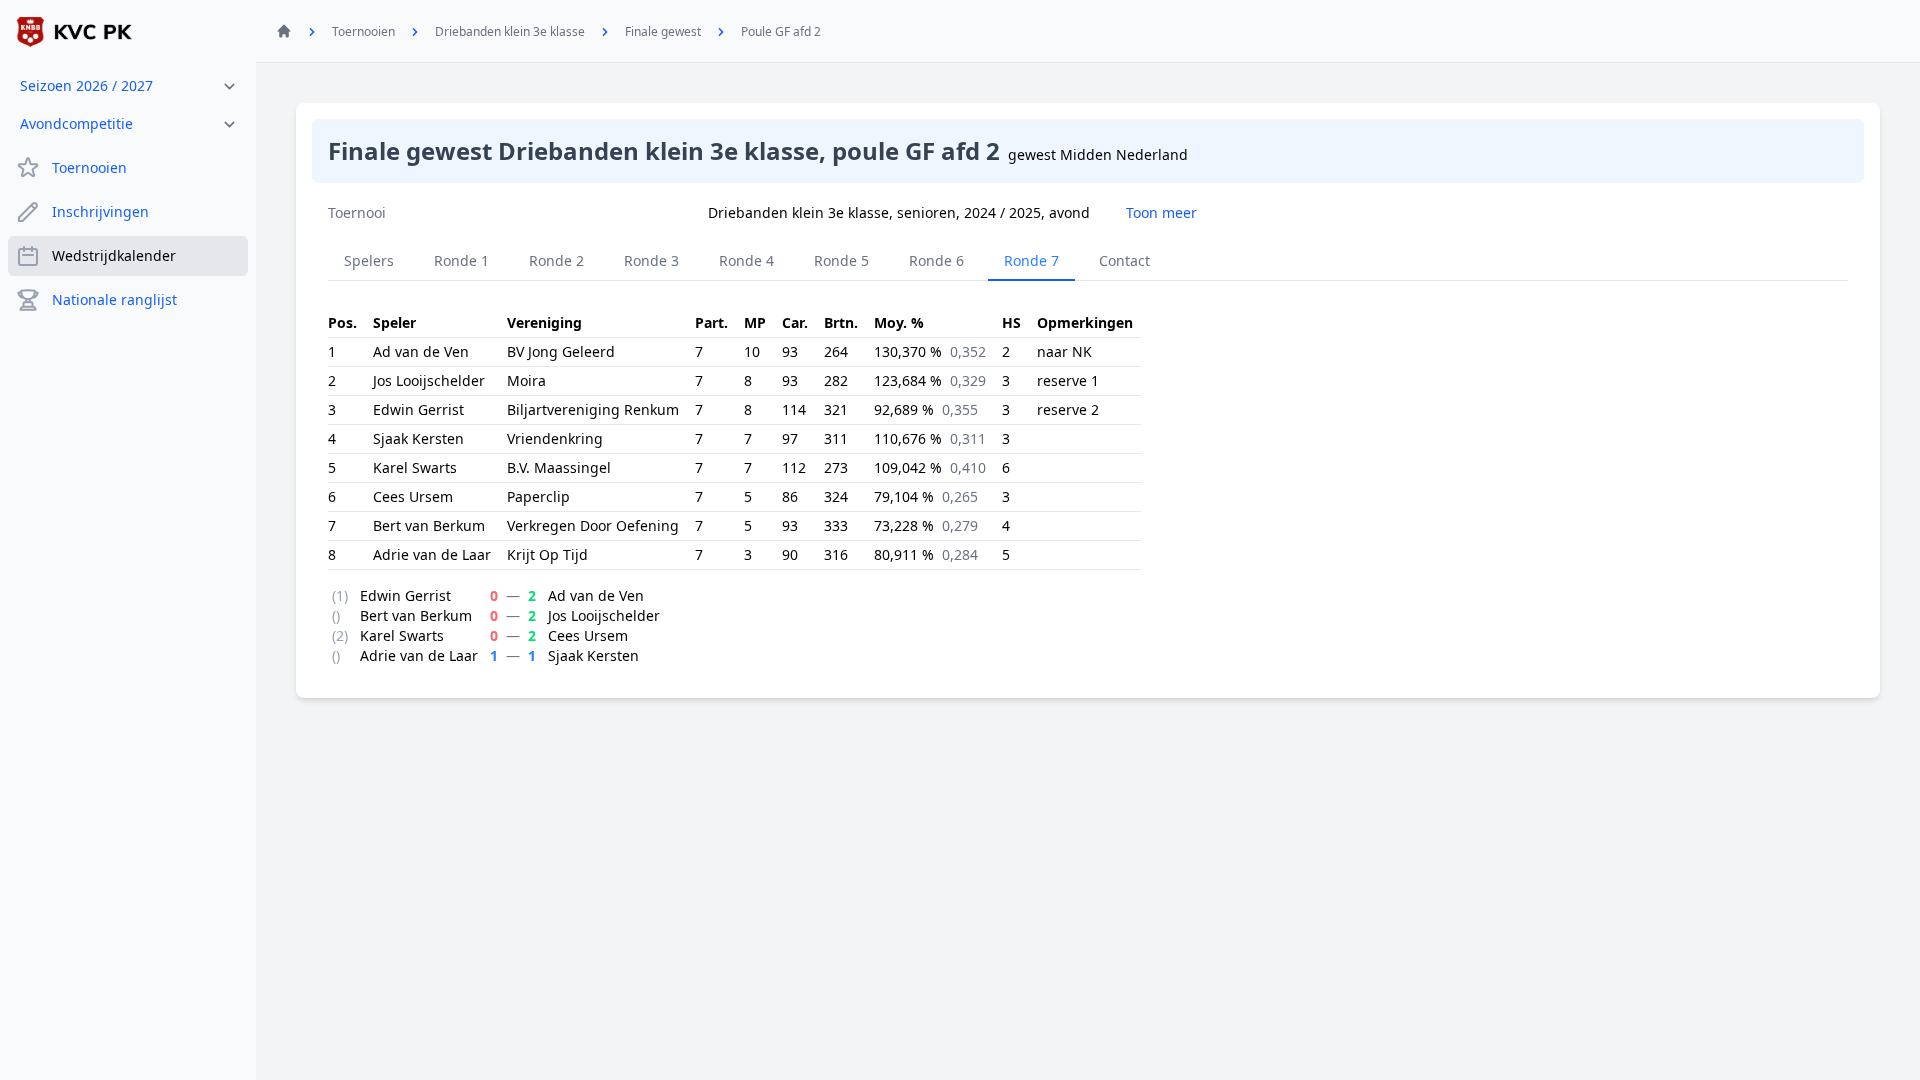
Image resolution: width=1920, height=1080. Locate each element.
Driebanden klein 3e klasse (510, 31)
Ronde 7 (1031, 260)
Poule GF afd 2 (781, 31)
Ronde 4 (746, 260)
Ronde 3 (651, 260)
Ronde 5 (841, 260)
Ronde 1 (461, 260)
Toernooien (89, 167)
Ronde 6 (936, 260)
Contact (1124, 260)
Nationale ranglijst (114, 299)
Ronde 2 (556, 260)
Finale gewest (663, 31)
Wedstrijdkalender (114, 255)
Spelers (369, 260)
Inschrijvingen (100, 211)
